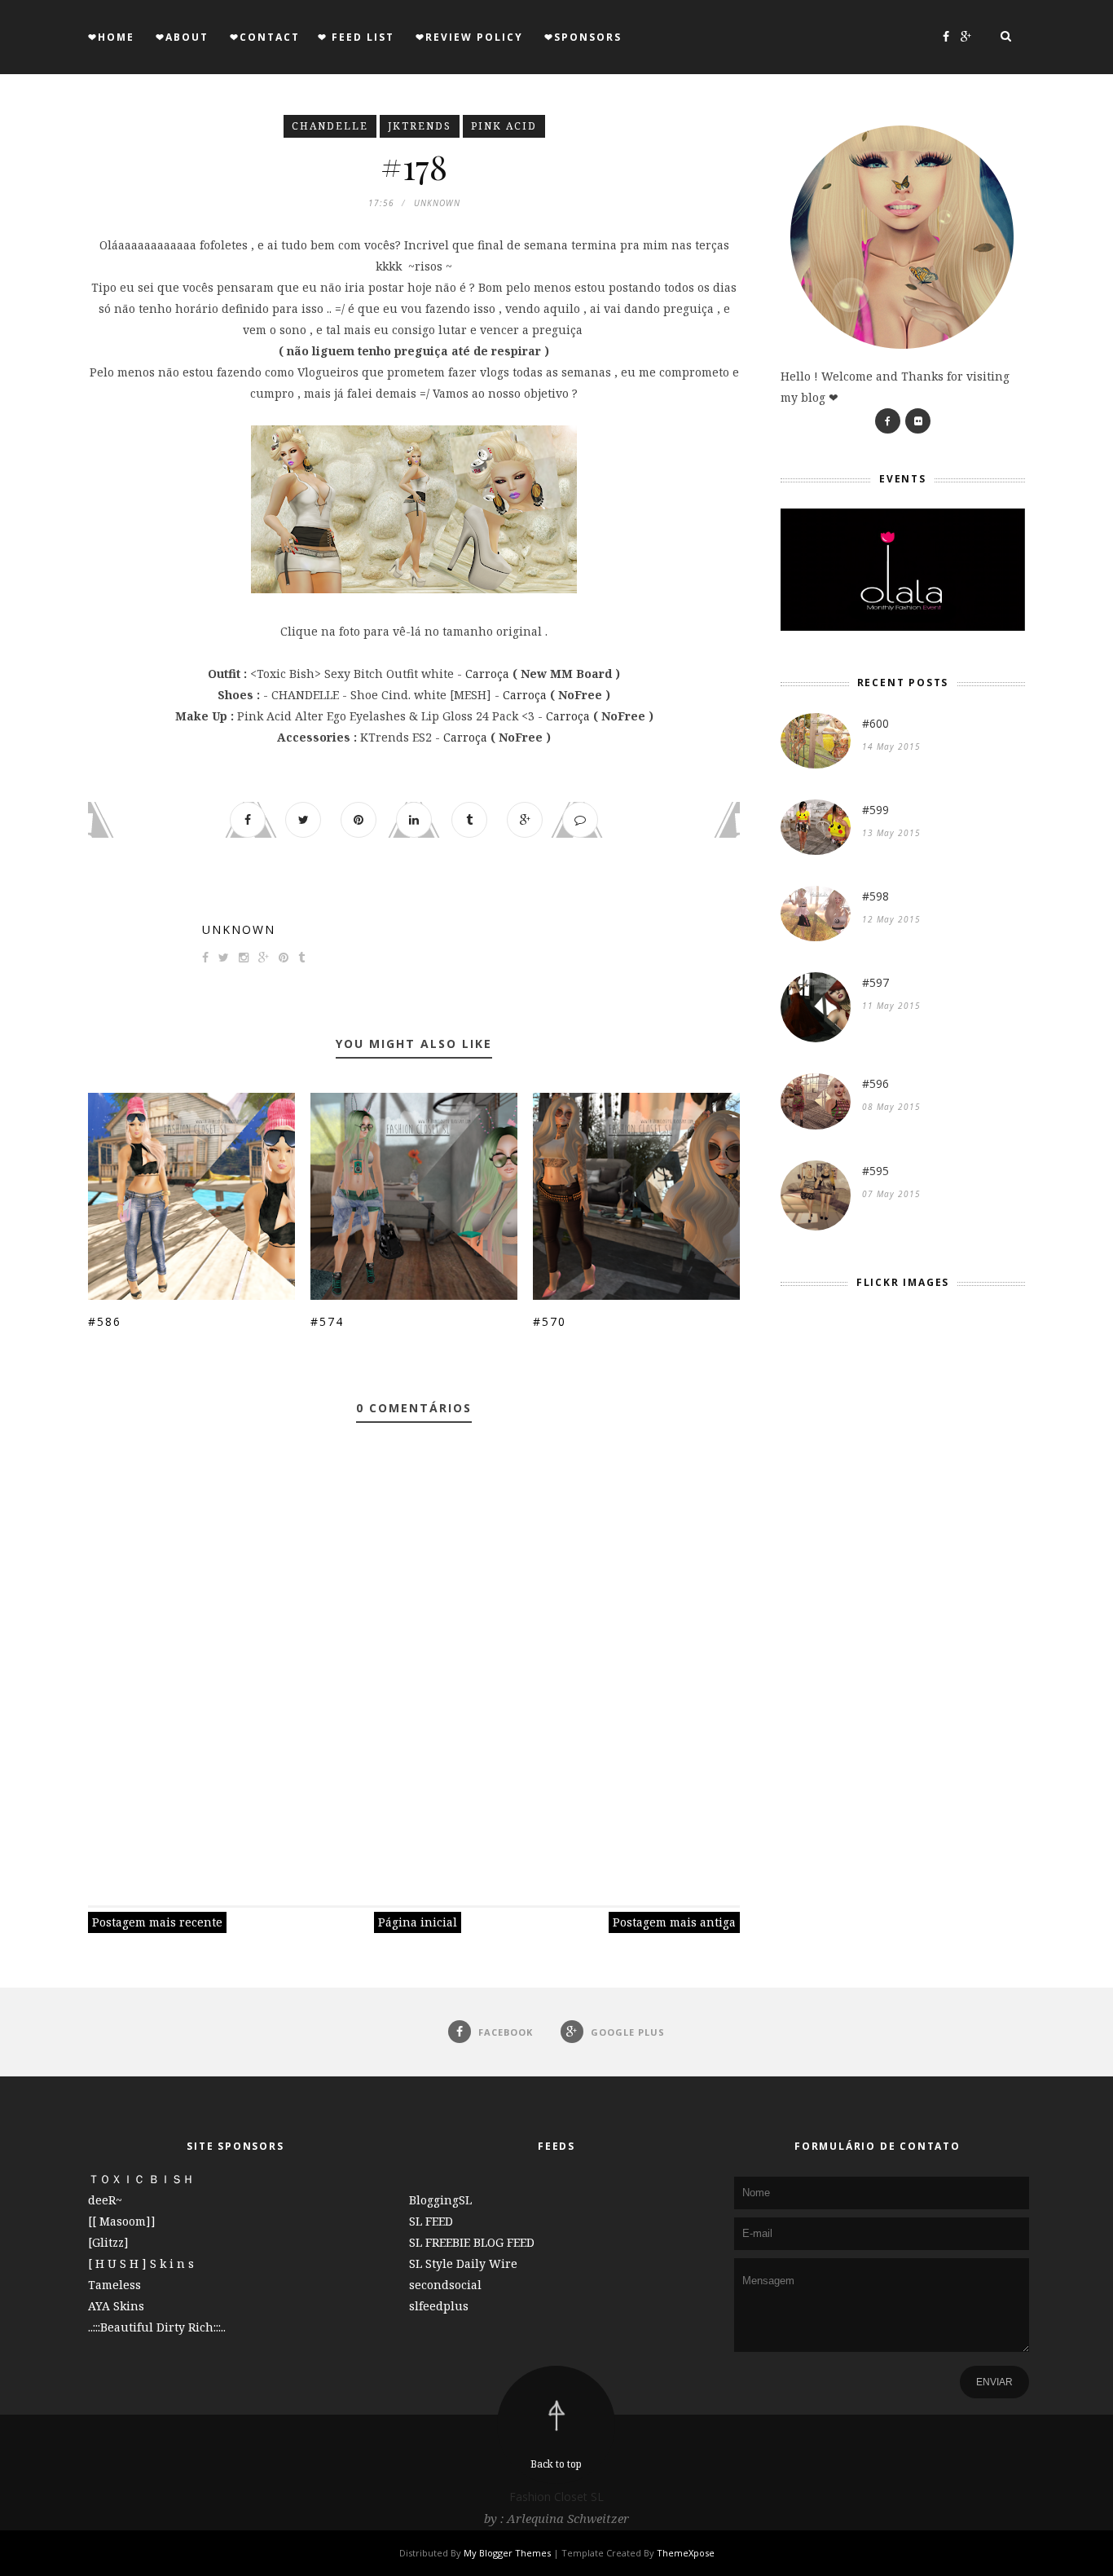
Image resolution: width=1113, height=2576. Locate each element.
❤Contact (265, 37)
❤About (182, 37)
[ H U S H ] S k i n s (141, 2263)
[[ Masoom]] (122, 2221)
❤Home (111, 37)
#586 (105, 1321)
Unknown (239, 929)
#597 (875, 982)
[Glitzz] (108, 2242)
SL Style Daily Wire (463, 2263)
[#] (888, 421)
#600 (875, 723)
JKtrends (420, 126)
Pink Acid (504, 126)
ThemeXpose (686, 2553)
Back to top (556, 2464)
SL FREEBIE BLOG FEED (472, 2242)
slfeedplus (439, 2306)
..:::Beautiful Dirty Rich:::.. (157, 2327)
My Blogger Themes (507, 2553)
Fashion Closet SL (556, 2497)
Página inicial (418, 1922)
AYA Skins (116, 2306)
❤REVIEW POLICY (469, 37)
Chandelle (330, 126)
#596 (875, 1083)
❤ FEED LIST (356, 37)
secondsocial (445, 2285)
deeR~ (105, 2200)
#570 (550, 1321)
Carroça (487, 674)
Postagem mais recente (157, 1922)
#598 (875, 896)
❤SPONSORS (583, 37)
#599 (875, 810)
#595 (875, 1171)
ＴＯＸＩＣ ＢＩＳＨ (141, 2179)
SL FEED (431, 2221)
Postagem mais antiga (674, 1922)
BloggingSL (440, 2200)
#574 (327, 1321)
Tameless (114, 2285)
